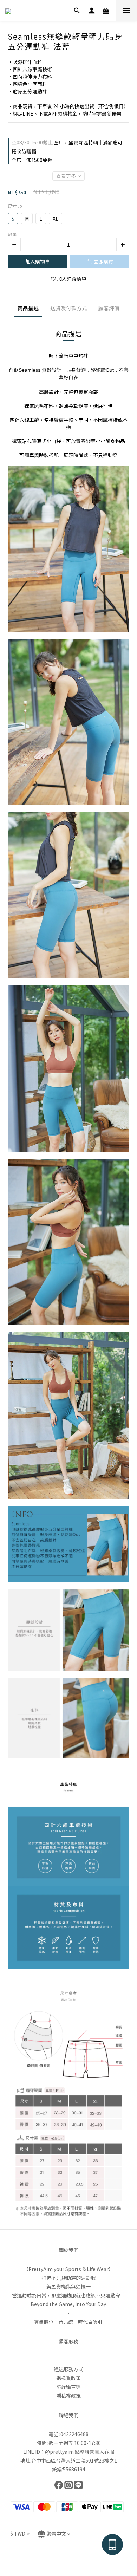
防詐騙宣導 (68, 2387)
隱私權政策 (68, 2395)
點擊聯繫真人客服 (94, 2452)
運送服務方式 (68, 2369)
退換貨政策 (68, 2378)
